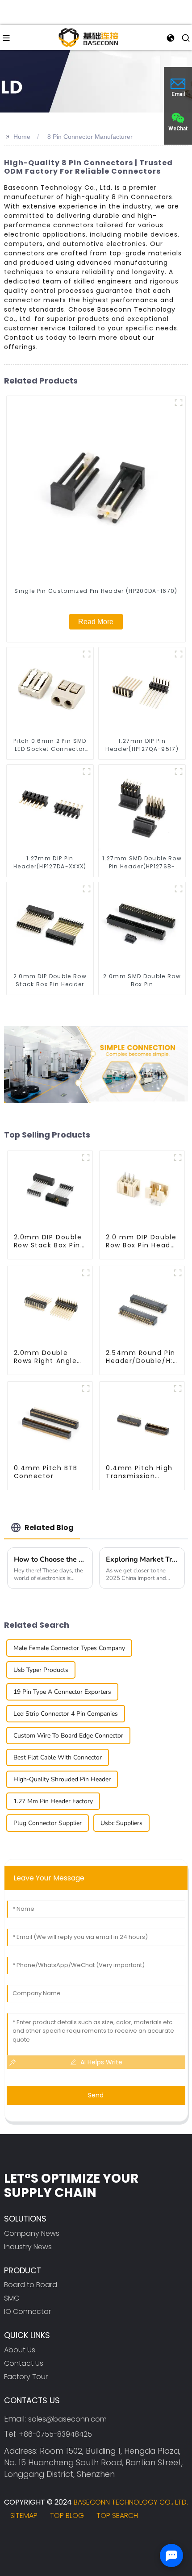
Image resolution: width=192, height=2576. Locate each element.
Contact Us (24, 2363)
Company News (32, 2233)
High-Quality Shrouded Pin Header (62, 1779)
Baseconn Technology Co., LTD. (131, 2502)
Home (22, 137)
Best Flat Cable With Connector (58, 1757)
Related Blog (49, 1528)
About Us (20, 2350)
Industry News (28, 2247)
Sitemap (24, 2516)
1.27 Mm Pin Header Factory (53, 1801)
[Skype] (63, 2539)
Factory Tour (26, 2377)
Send (96, 2095)
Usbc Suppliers (121, 1823)
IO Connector (27, 2311)
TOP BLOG (67, 2516)
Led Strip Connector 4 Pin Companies (66, 1714)
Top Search (117, 2516)
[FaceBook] (15, 2539)
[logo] (88, 37)
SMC (12, 2298)
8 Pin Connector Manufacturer (90, 137)
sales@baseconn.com (67, 2419)
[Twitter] (39, 2539)
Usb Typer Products (41, 1670)
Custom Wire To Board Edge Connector (68, 1736)
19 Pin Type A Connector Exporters (62, 1692)
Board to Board (31, 2285)
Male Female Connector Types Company (69, 1648)
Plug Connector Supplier (48, 1823)
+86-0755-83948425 (55, 2434)
